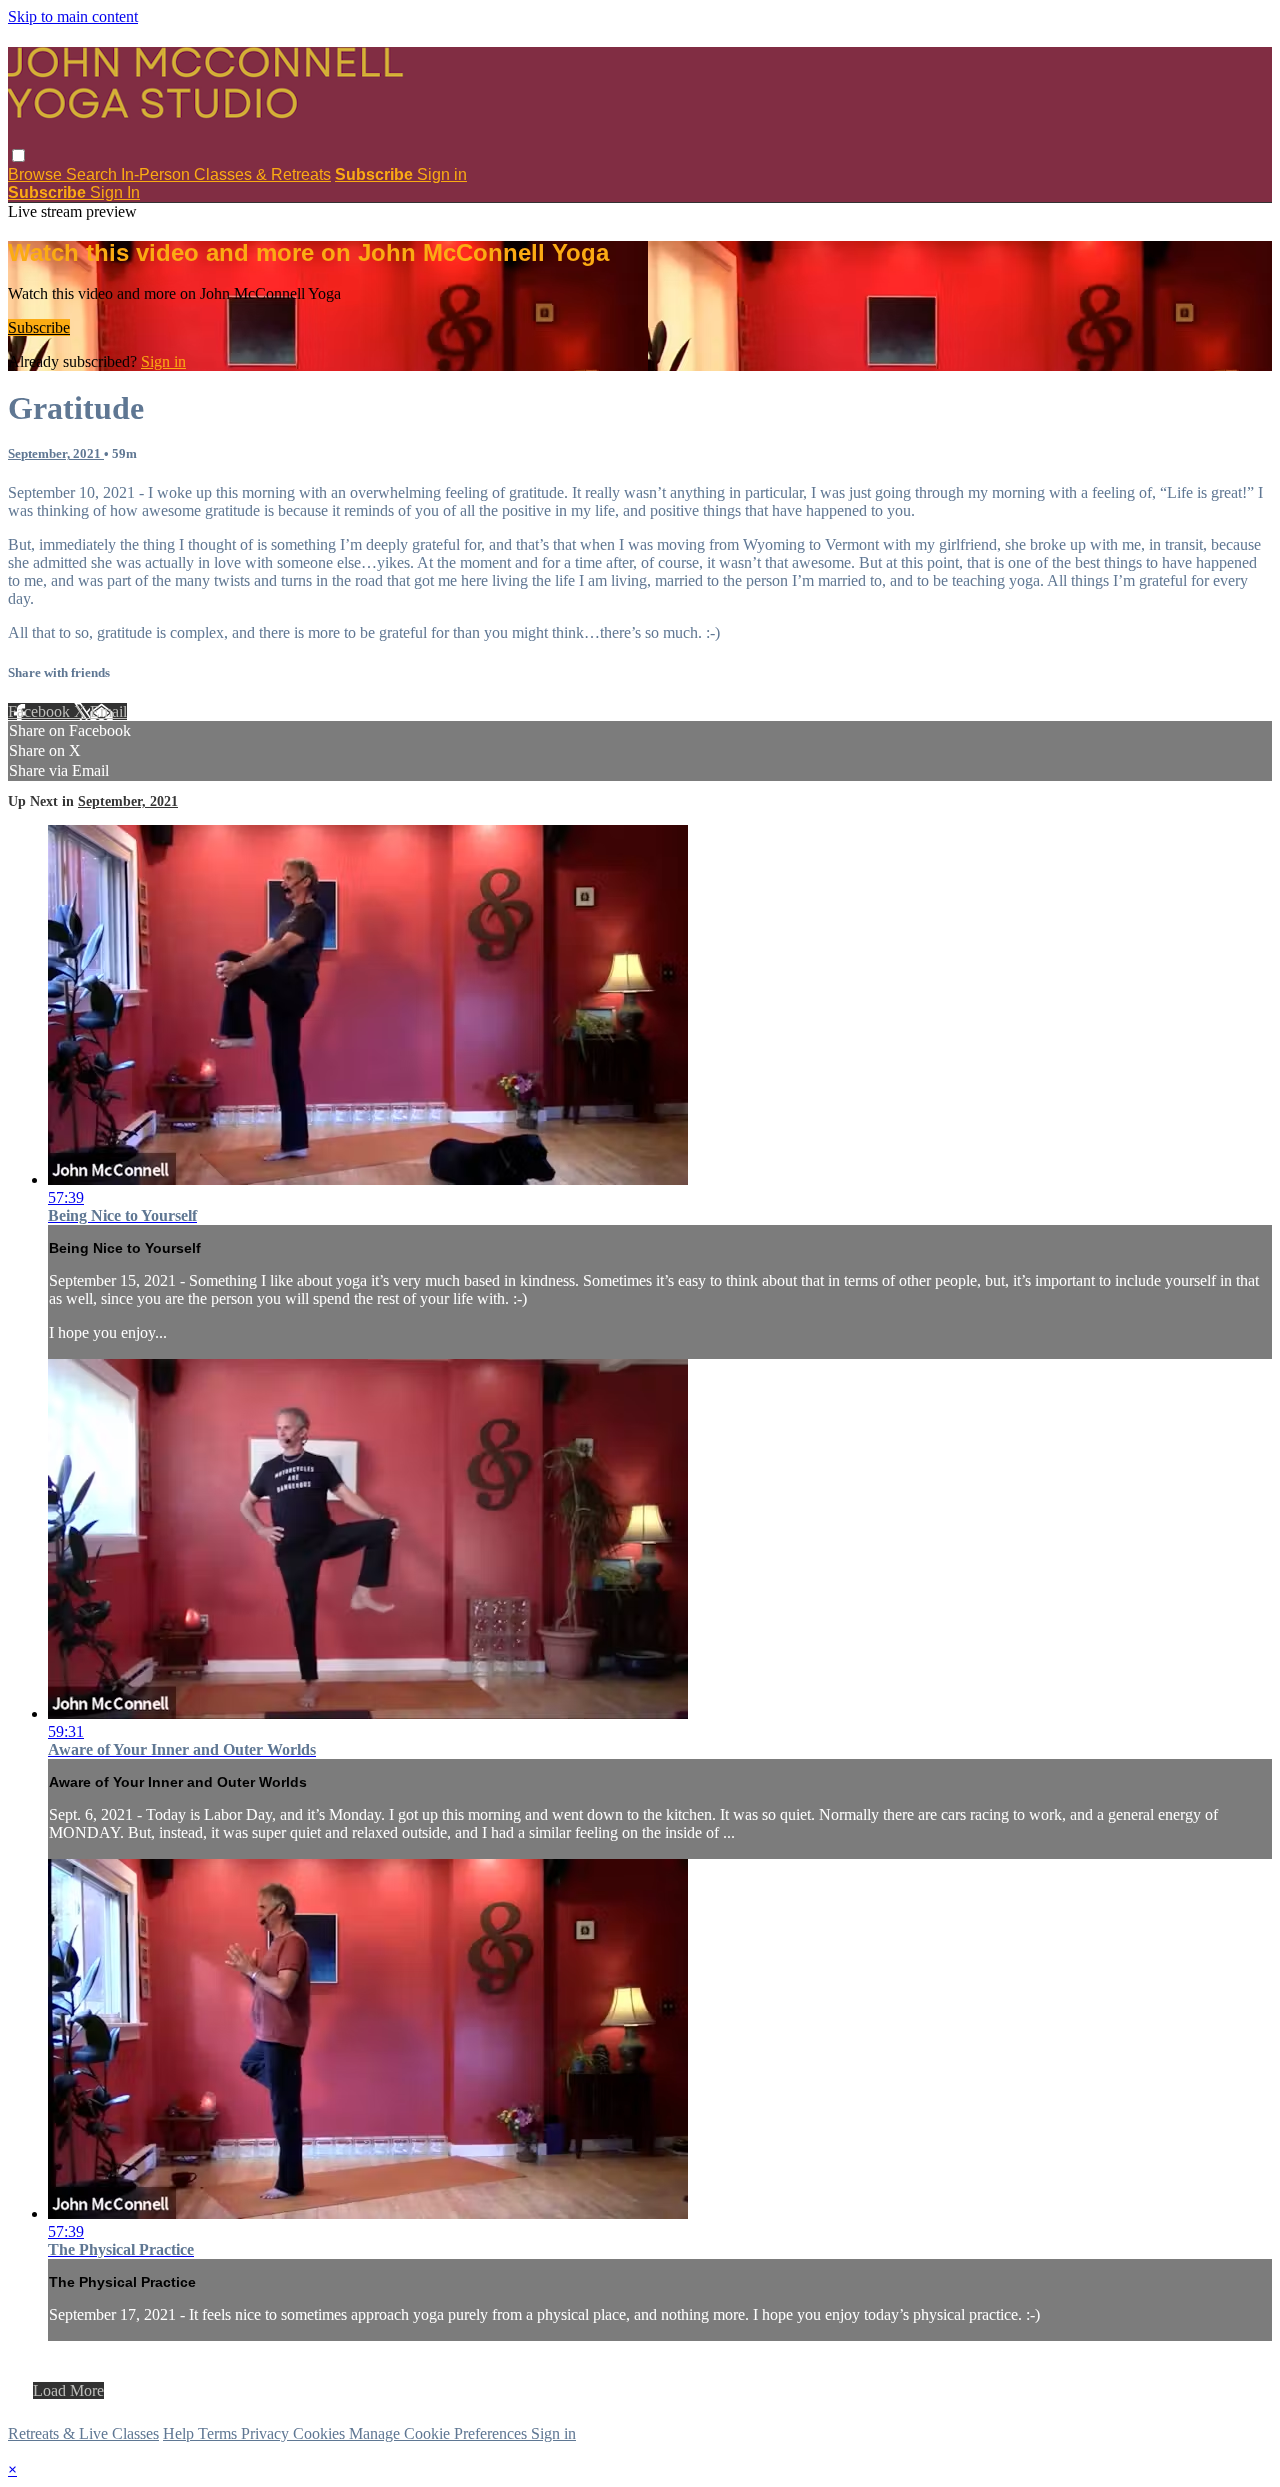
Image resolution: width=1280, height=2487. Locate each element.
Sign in (442, 174)
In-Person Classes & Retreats (226, 174)
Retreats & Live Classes (83, 2433)
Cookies (321, 2433)
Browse (37, 174)
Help (180, 2433)
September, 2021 (56, 453)
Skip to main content (73, 16)
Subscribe (39, 327)
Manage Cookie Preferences (440, 2433)
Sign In (115, 192)
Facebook (41, 711)
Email (108, 711)
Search (93, 174)
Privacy (267, 2433)
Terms (219, 2433)
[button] (18, 155)
